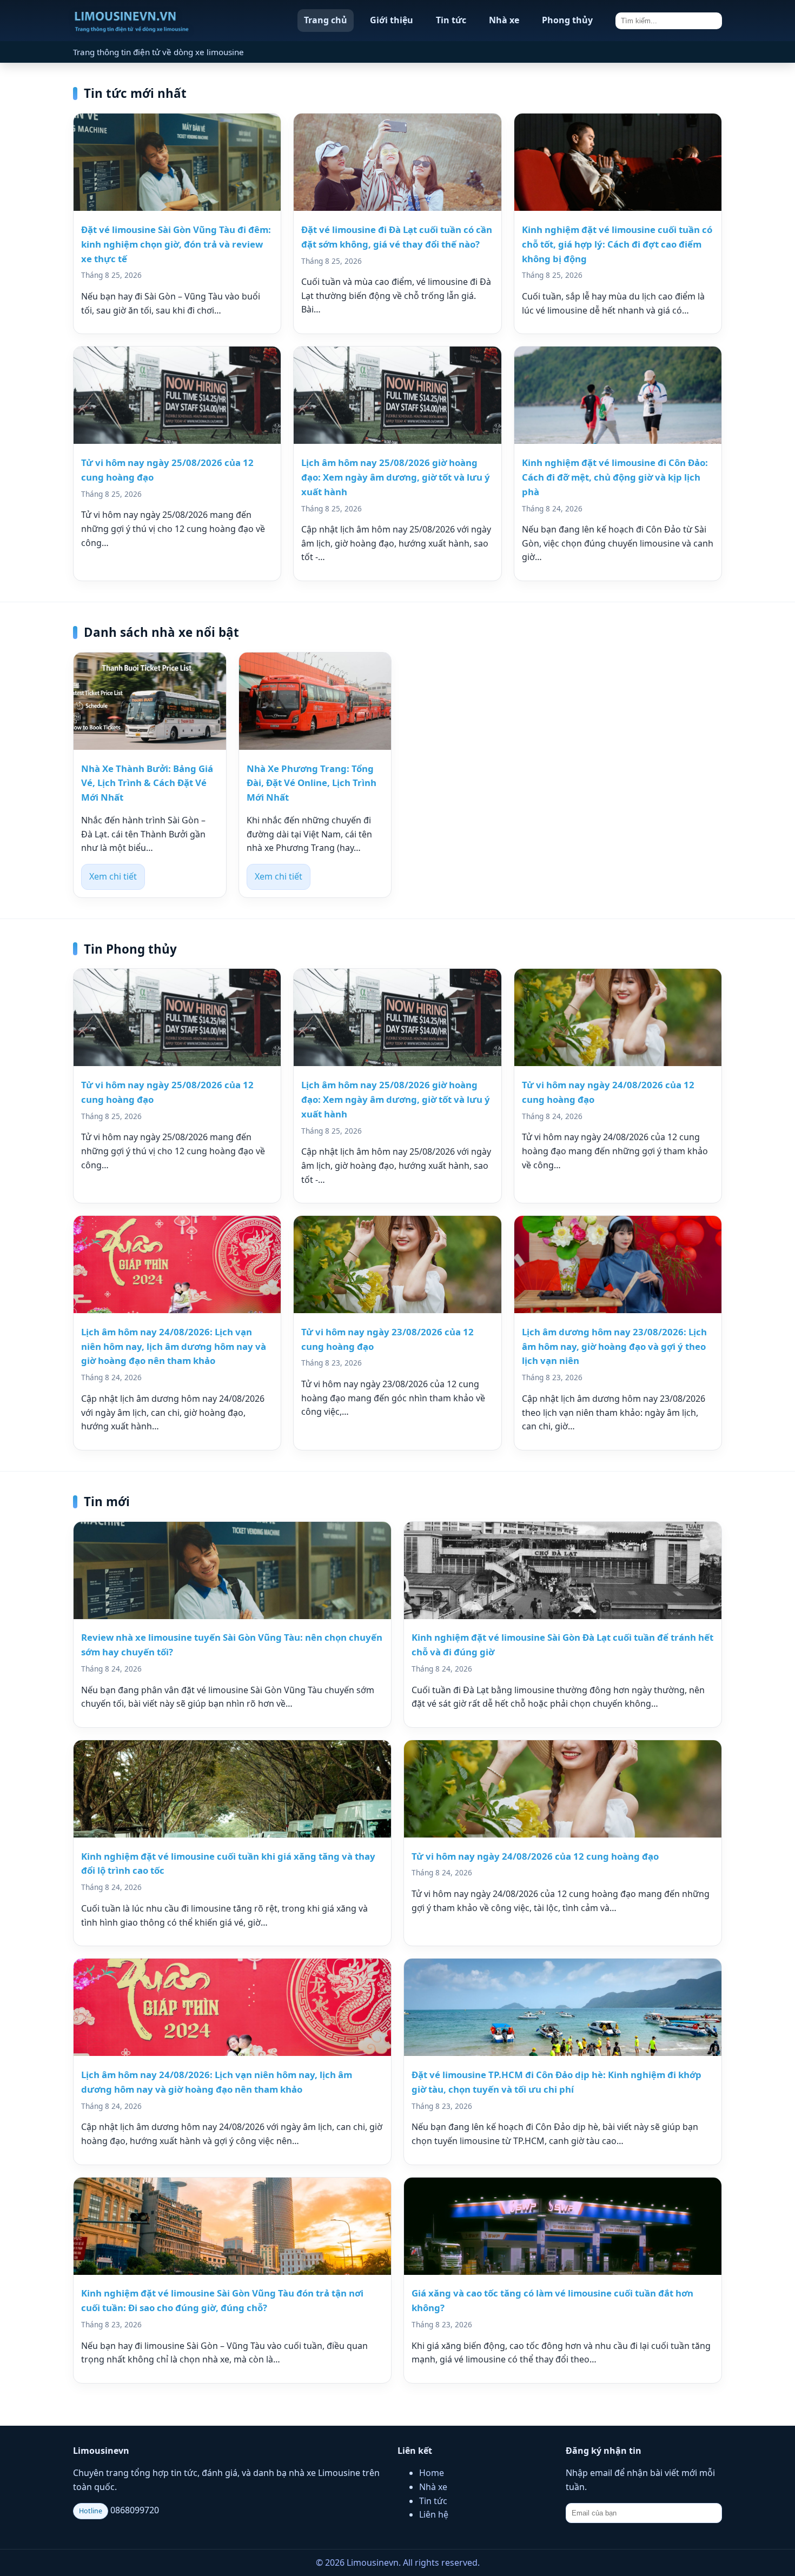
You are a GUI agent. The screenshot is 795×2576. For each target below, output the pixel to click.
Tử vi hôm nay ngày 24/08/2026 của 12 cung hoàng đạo (535, 1856)
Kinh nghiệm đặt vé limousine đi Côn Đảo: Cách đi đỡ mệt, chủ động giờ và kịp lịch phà (615, 477)
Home (432, 2473)
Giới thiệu (392, 20)
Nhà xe (504, 20)
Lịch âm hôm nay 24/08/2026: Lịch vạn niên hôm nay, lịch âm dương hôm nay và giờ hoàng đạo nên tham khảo (174, 1346)
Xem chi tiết (113, 876)
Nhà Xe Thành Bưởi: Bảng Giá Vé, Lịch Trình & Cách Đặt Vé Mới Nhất (147, 783)
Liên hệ (434, 2514)
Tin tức (451, 20)
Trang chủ (326, 20)
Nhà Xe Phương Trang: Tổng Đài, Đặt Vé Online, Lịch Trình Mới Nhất (312, 783)
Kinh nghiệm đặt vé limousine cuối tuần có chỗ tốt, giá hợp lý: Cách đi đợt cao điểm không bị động (617, 244)
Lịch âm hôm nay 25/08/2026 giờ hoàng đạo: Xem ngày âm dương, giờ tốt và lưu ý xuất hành (396, 477)
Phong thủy (567, 20)
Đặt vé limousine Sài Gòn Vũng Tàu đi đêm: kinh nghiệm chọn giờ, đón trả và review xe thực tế (176, 244)
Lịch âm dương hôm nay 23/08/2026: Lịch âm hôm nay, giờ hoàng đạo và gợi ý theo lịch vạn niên (614, 1346)
